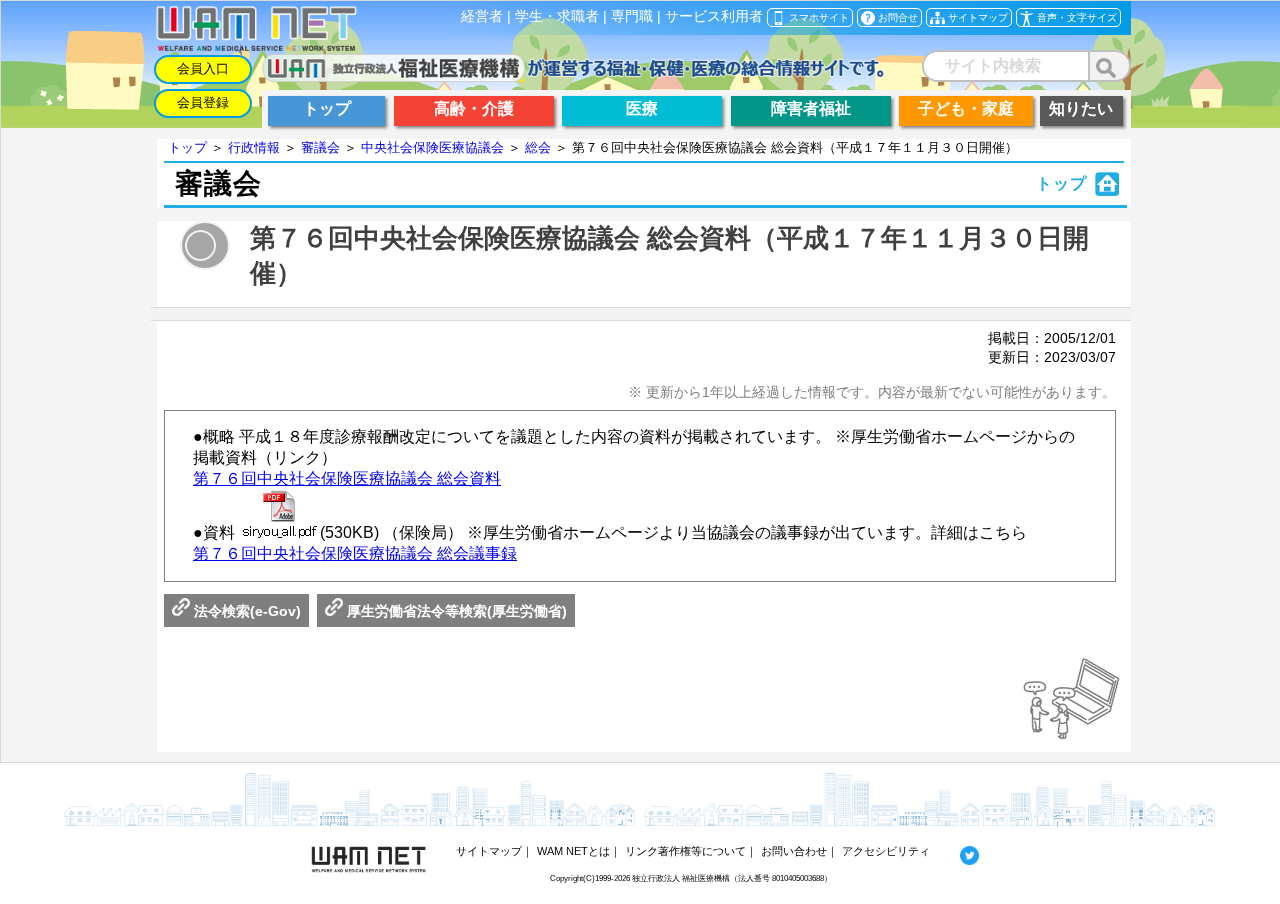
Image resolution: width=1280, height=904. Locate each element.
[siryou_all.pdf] (279, 516)
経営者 (482, 16)
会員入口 (203, 68)
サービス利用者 (714, 16)
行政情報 (254, 147)
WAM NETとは (573, 851)
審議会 (320, 147)
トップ (187, 147)
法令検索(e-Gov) (245, 611)
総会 (538, 147)
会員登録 (203, 102)
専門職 (632, 16)
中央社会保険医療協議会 (432, 147)
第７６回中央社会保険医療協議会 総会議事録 (355, 553)
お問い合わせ (794, 851)
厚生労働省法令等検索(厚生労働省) (455, 611)
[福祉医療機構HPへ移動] (573, 76)
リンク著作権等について (685, 851)
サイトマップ (489, 851)
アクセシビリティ (886, 851)
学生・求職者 (557, 16)
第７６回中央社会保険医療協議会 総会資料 (347, 478)
